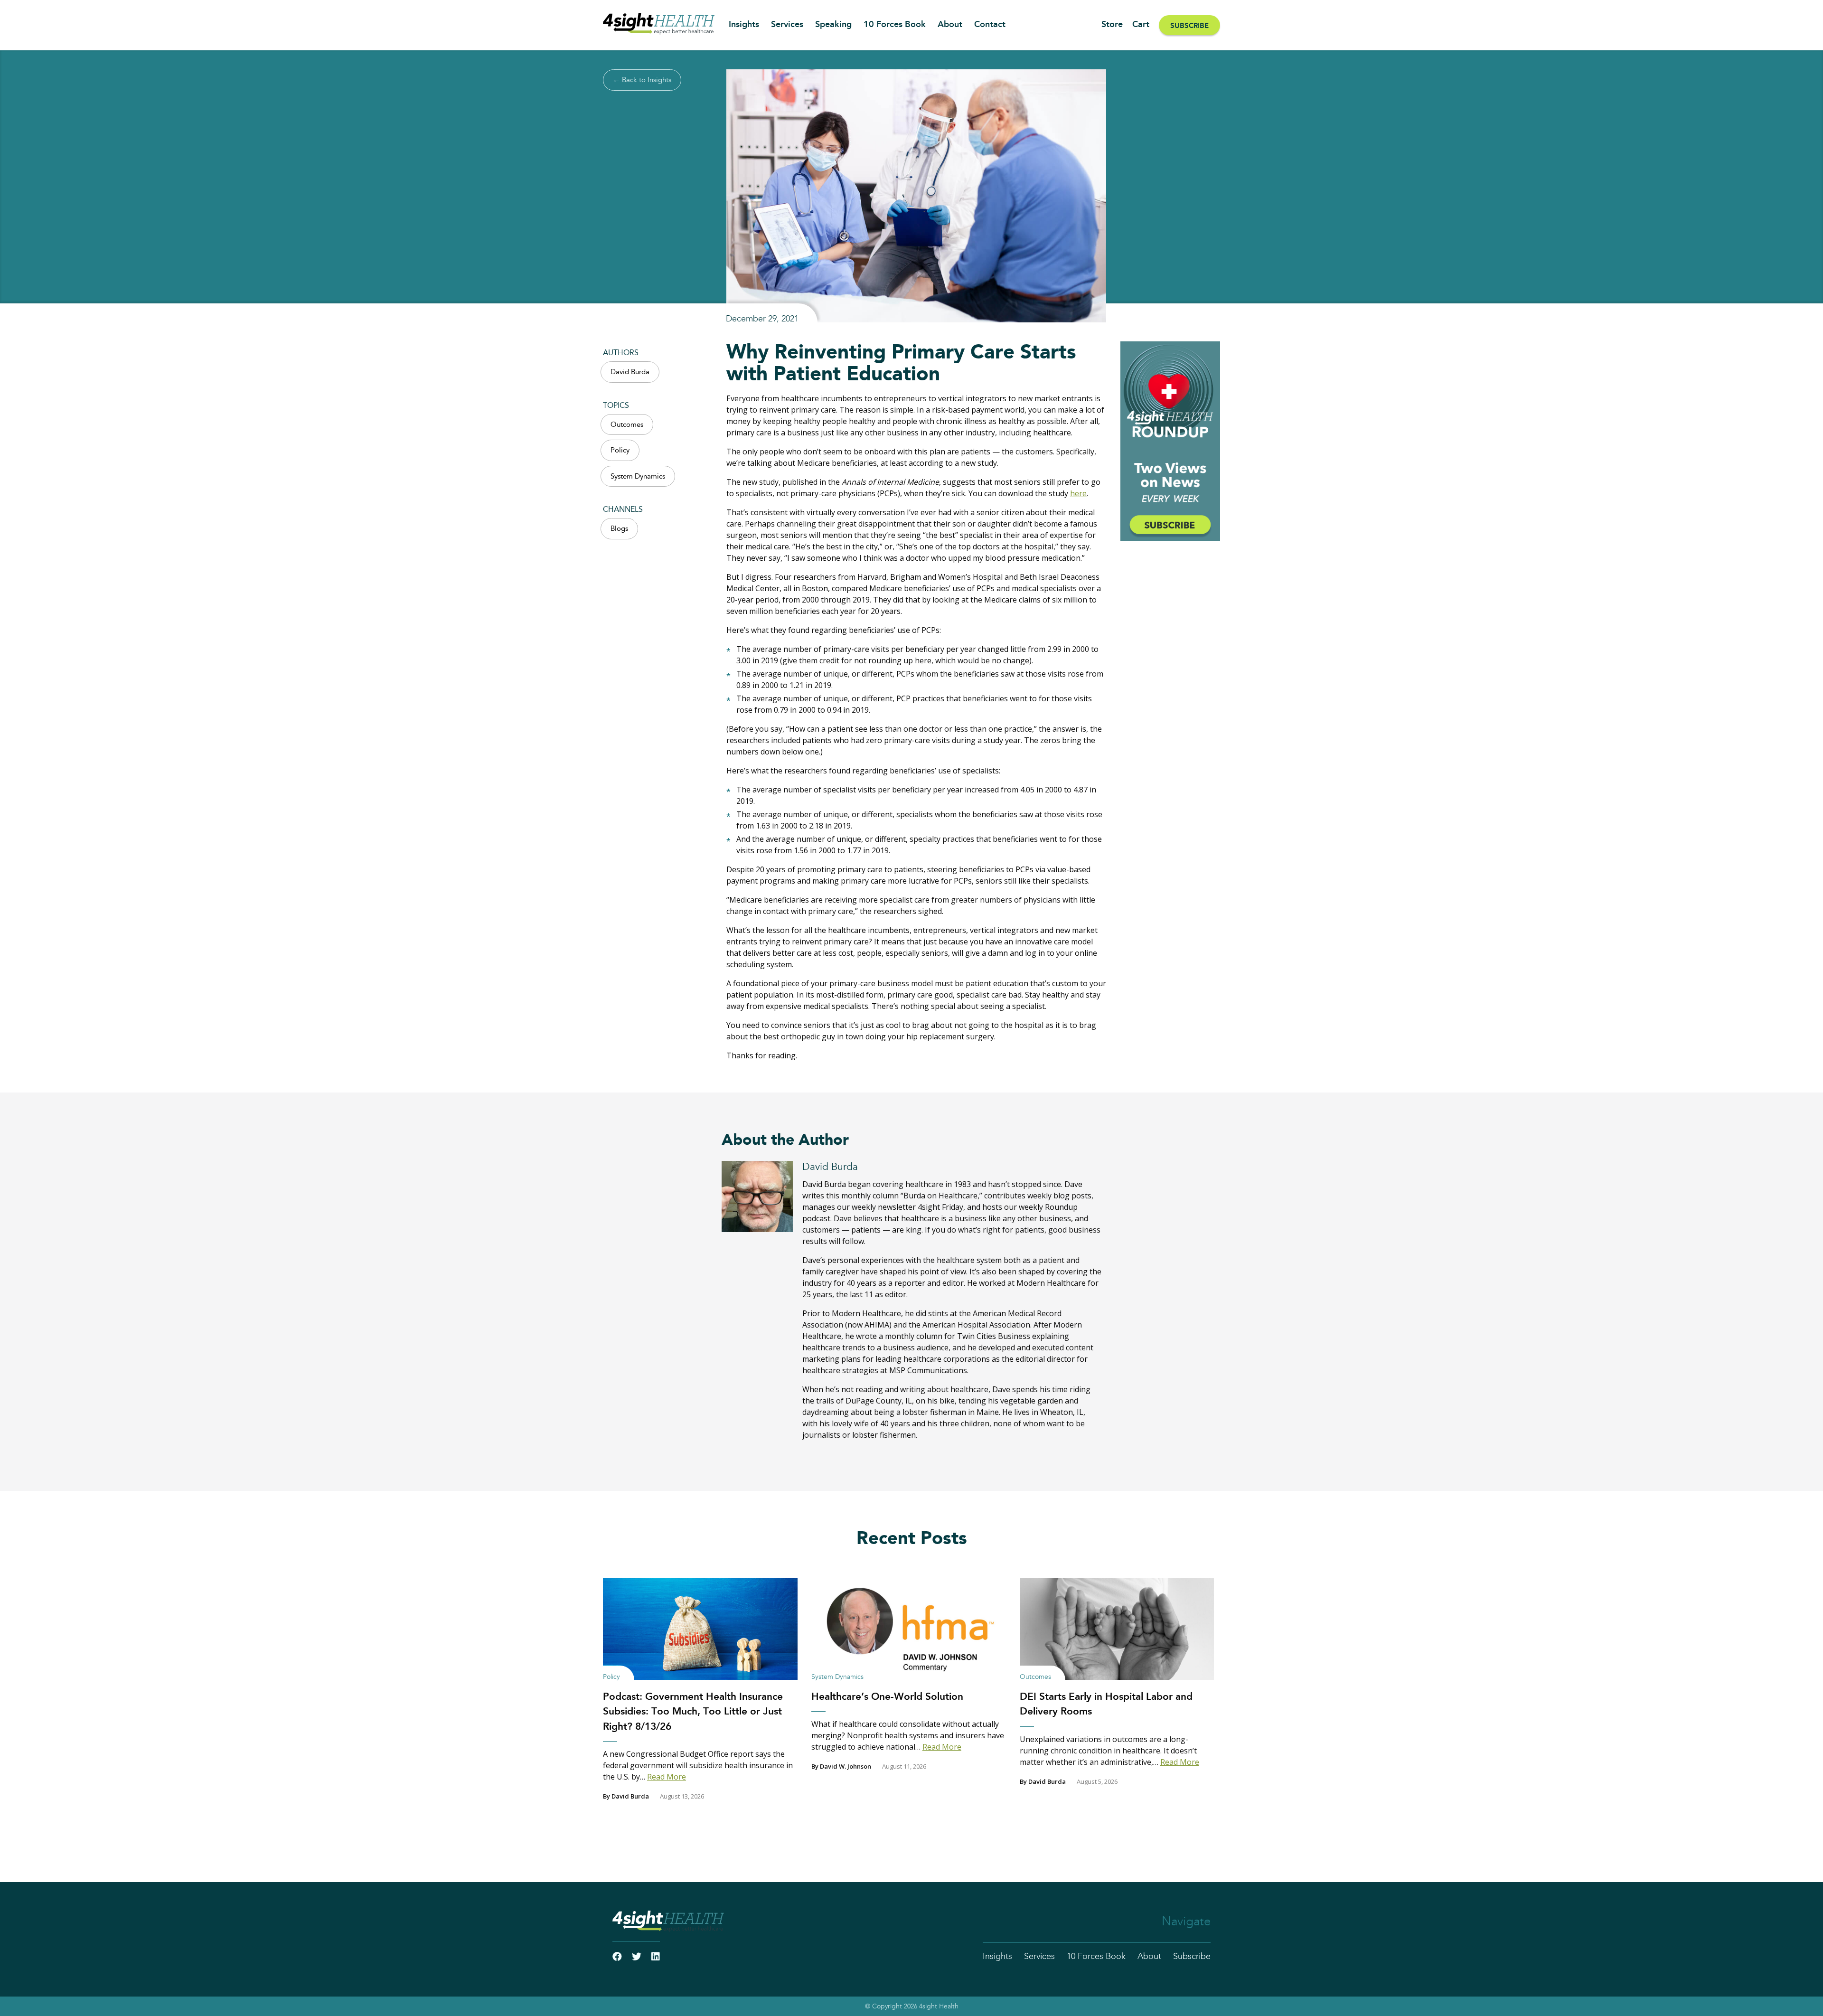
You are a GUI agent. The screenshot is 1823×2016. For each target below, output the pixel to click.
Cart (1141, 25)
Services (787, 25)
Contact (990, 25)
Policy (620, 450)
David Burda (630, 372)
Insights (744, 25)
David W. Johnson (846, 1766)
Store (1112, 25)
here (1078, 493)
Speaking (833, 25)
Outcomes (627, 425)
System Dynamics (638, 476)
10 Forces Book (895, 25)
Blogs (619, 529)
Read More (667, 1777)
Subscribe (1189, 26)
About (950, 25)
